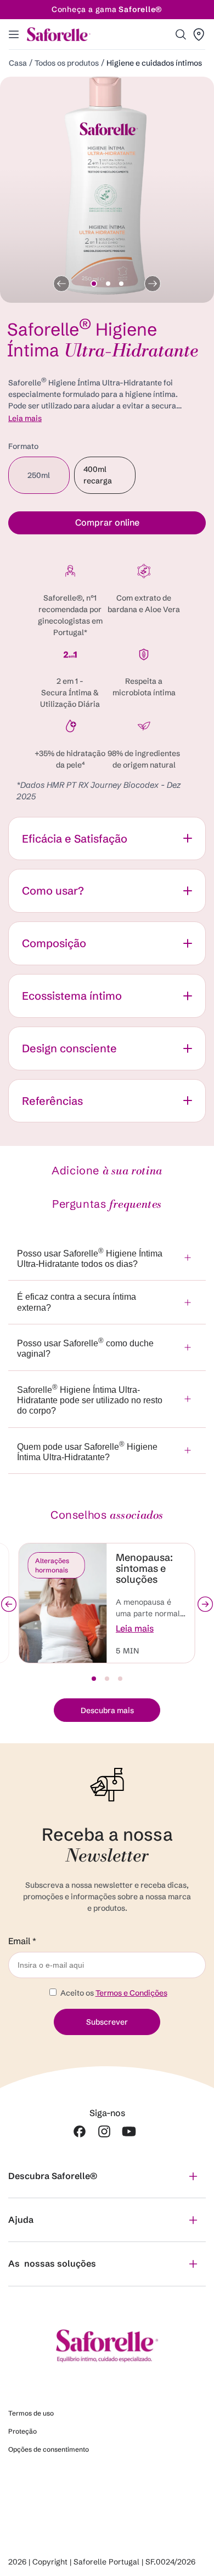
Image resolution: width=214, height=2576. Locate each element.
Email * (22, 1941)
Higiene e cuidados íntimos (154, 63)
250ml (49, 482)
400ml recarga (109, 479)
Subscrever (107, 2022)
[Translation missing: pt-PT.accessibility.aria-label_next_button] (205, 1604)
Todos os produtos (67, 63)
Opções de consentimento (49, 2449)
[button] (181, 34)
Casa (18, 63)
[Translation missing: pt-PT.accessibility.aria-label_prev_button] (9, 1604)
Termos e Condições (131, 1993)
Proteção (22, 2431)
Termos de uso (31, 2413)
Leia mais (25, 418)
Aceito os (114, 1993)
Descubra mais (107, 1710)
